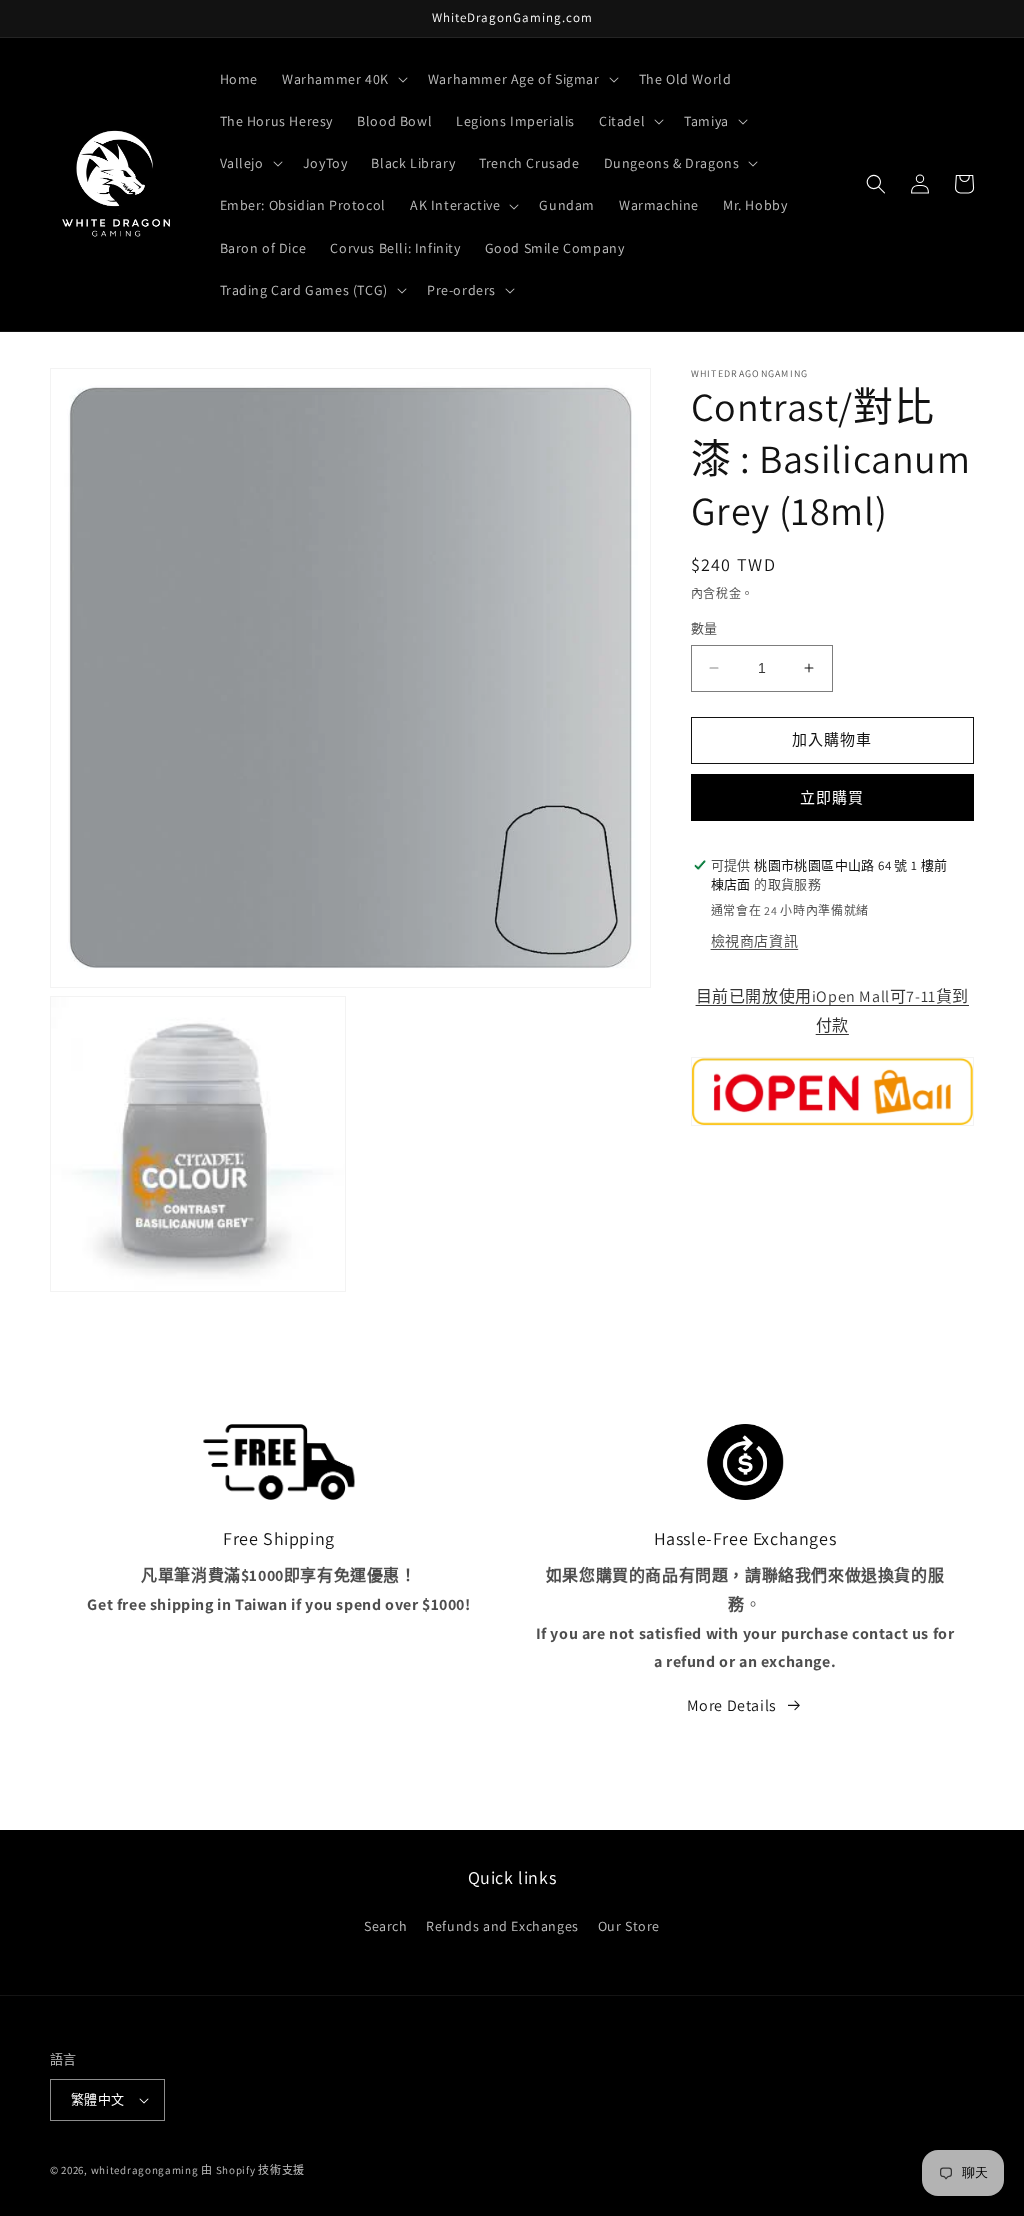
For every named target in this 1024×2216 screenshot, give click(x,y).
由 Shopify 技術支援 (253, 2170)
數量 (704, 628)
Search (386, 1926)
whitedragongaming (145, 2170)
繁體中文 (98, 2099)
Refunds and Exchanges (502, 1926)
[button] (343, 79)
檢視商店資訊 (755, 941)
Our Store (629, 1926)
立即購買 (832, 797)
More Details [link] (732, 1705)
